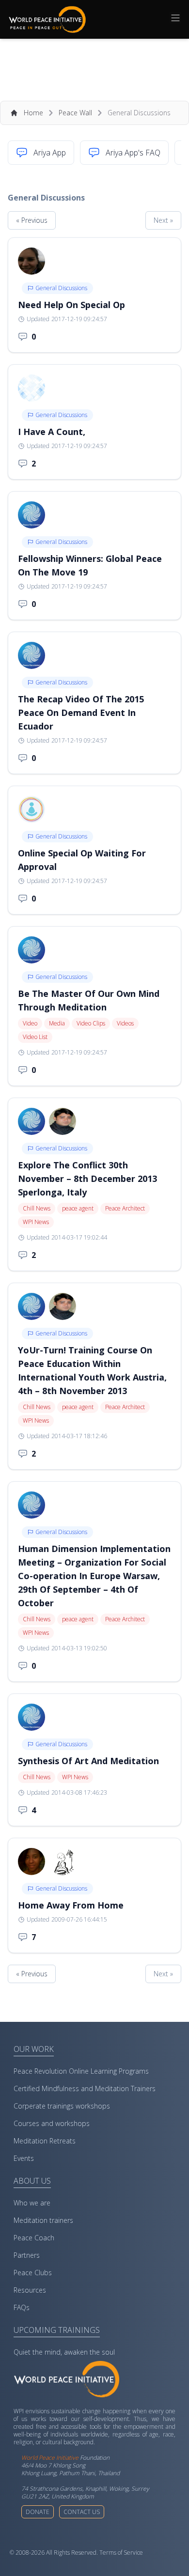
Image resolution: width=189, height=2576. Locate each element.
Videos (125, 1023)
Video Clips (91, 1023)
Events (24, 2158)
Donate (38, 2512)
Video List (35, 1037)
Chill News (37, 1208)
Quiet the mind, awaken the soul (64, 2352)
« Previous (32, 220)
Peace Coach (34, 2238)
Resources (30, 2290)
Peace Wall (75, 113)
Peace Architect (125, 1208)
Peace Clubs (33, 2273)
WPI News (36, 1222)
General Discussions (61, 288)
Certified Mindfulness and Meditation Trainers (85, 2088)
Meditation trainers (43, 2220)
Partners (27, 2255)
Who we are (32, 2203)
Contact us (82, 2512)
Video (30, 1023)
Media (57, 1023)
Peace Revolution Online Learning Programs (81, 2071)
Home (33, 113)
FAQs (22, 2307)
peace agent (78, 1208)
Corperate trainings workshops (62, 2106)
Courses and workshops (52, 2123)
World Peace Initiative (50, 2458)
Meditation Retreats (45, 2141)
